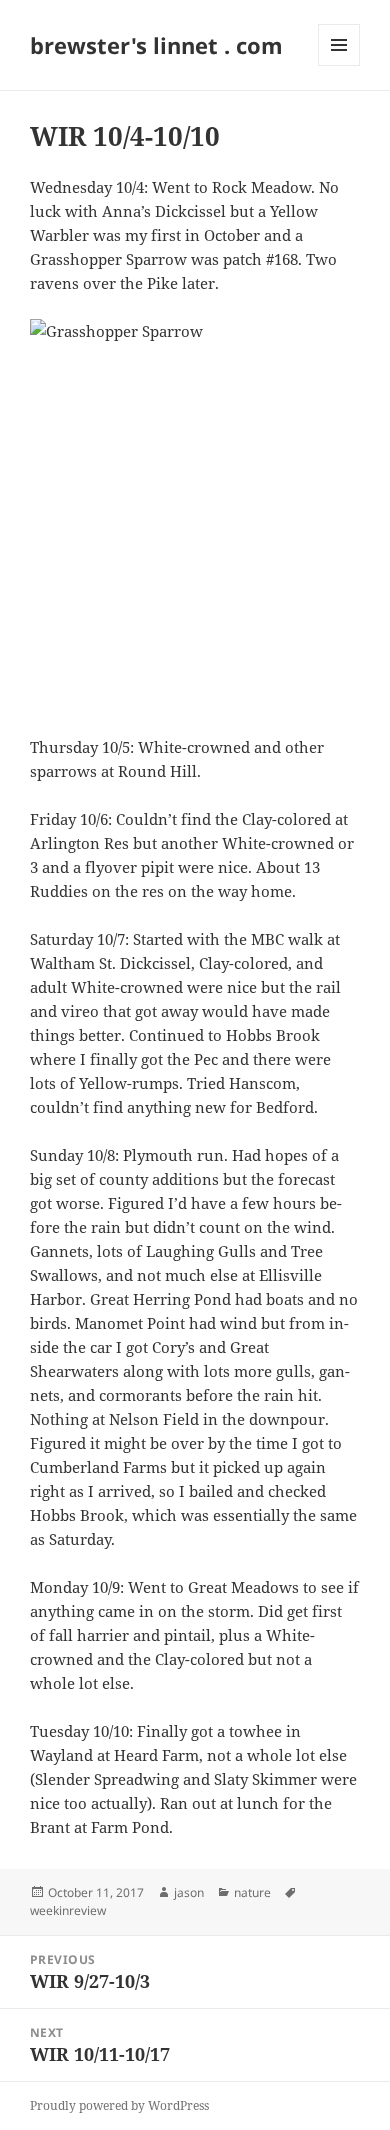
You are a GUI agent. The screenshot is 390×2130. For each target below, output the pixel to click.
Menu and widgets (339, 65)
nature (252, 1892)
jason (189, 1892)
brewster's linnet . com (156, 45)
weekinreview (68, 1910)
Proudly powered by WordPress (119, 2105)
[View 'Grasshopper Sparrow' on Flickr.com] (195, 515)
